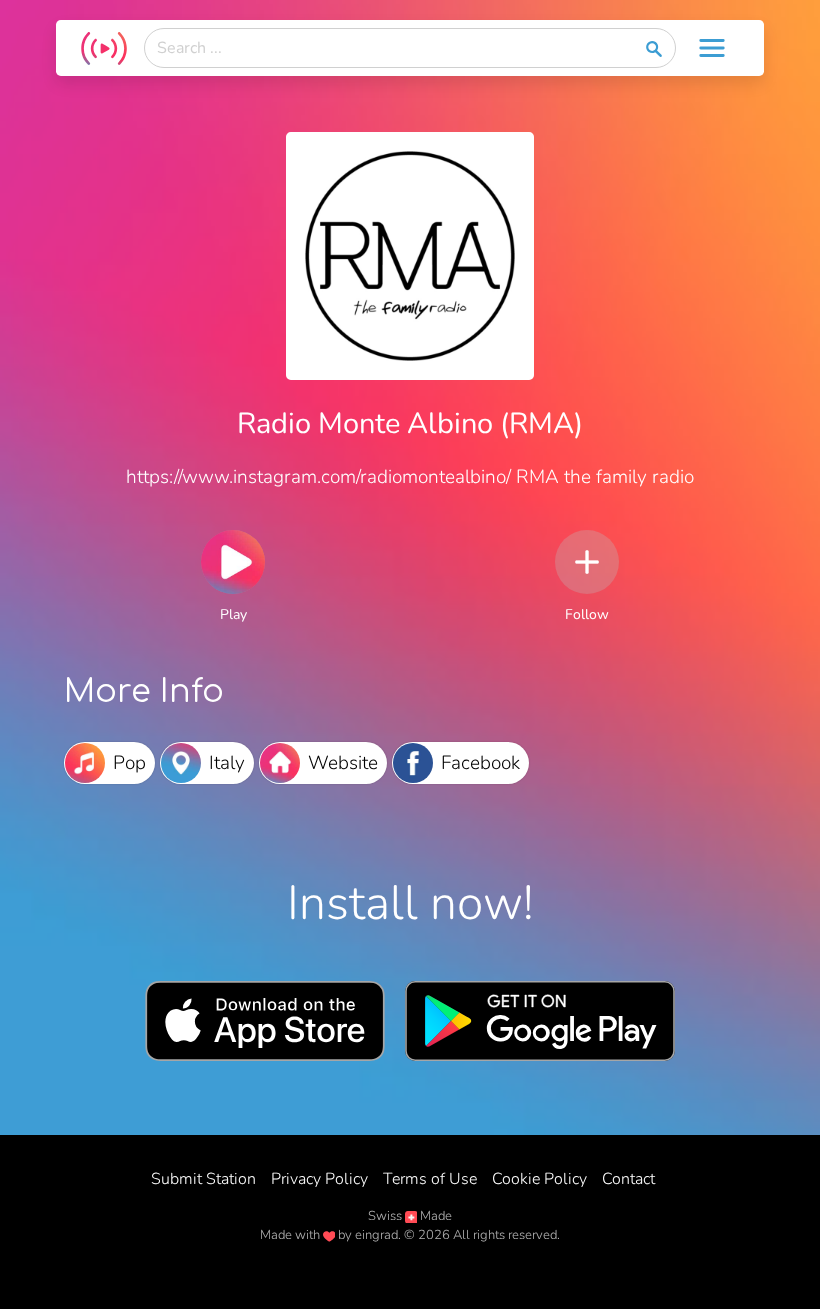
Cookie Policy (539, 1179)
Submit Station (203, 1179)
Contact (628, 1179)
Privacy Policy (319, 1179)
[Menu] (712, 48)
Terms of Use (430, 1179)
